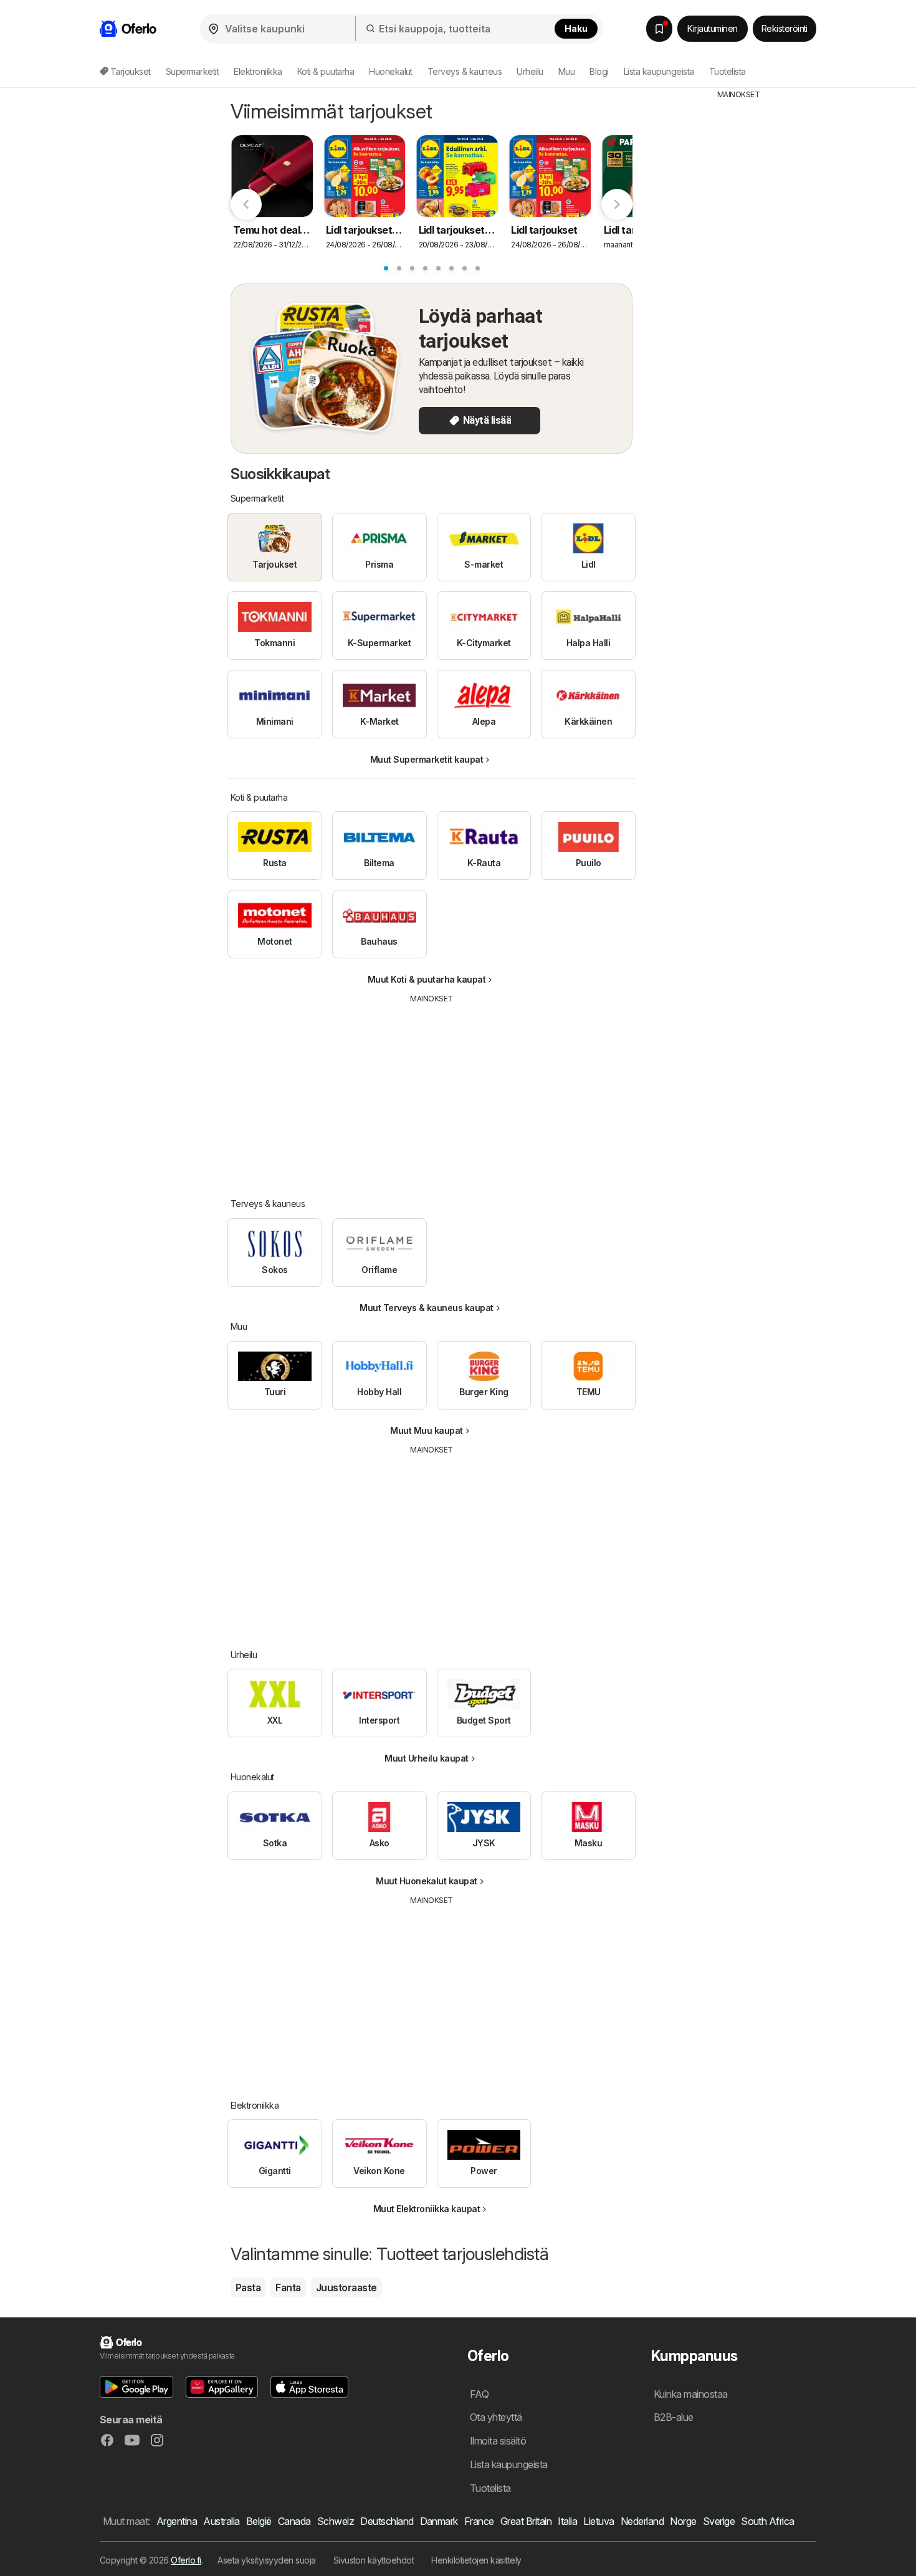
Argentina (177, 2521)
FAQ (479, 2394)
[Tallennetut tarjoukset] (659, 29)
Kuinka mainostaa (691, 2394)
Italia (567, 2521)
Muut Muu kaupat (426, 1430)
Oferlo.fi (186, 2560)
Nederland (642, 2521)
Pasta (248, 2287)
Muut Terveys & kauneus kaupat (426, 1308)
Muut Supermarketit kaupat (427, 759)
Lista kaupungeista (659, 71)
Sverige (719, 2521)
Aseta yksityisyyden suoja (266, 2560)
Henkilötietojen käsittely (476, 2560)
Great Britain (526, 2521)
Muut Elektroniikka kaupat (427, 2209)
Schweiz (336, 2521)
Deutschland (387, 2521)
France (479, 2521)
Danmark (439, 2521)
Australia (221, 2521)
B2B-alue (674, 2417)
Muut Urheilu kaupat (426, 1758)
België (259, 2521)
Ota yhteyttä (496, 2417)
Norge (683, 2521)
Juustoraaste (346, 2287)
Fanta (288, 2287)
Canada (294, 2521)
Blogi (599, 71)
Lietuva (599, 2521)
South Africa (768, 2521)
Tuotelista (728, 71)
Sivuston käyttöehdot (374, 2560)
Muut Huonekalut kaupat (427, 1881)
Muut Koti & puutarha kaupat (427, 979)
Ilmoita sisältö (498, 2441)
